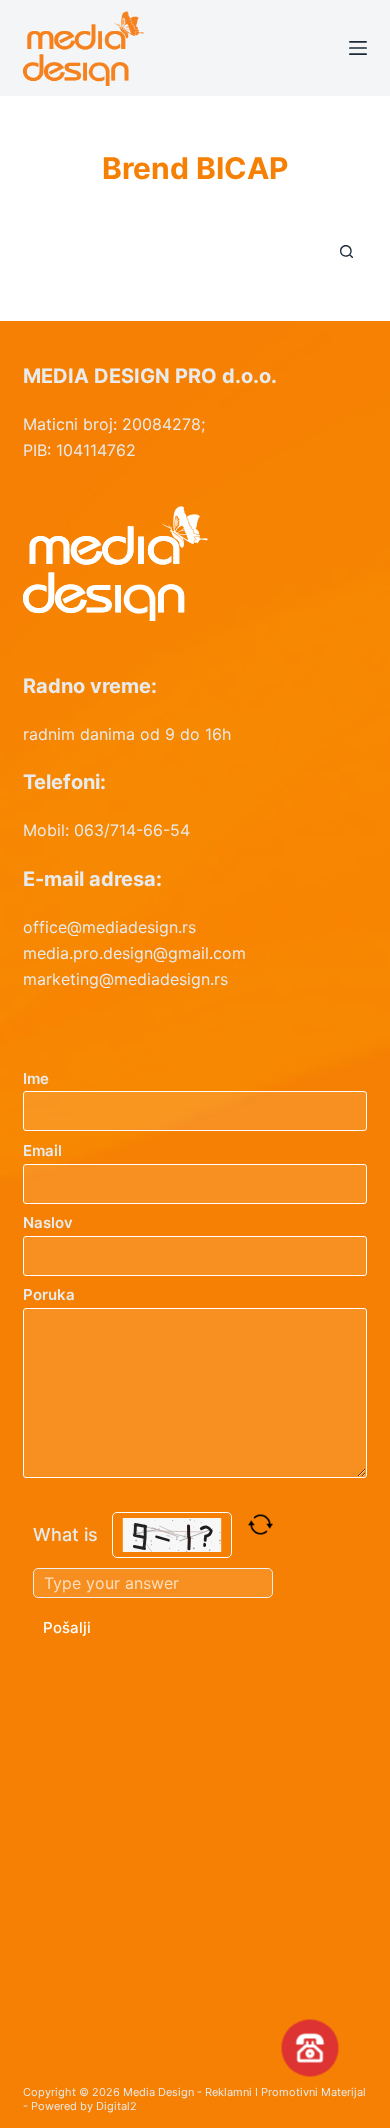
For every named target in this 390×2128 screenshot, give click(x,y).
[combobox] (175, 251)
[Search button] (347, 251)
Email (42, 1150)
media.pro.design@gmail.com (134, 953)
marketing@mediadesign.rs (125, 979)
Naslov (48, 1222)
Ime (36, 1078)
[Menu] (358, 48)
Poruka (49, 1294)
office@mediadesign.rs (109, 927)
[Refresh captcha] (260, 1524)
